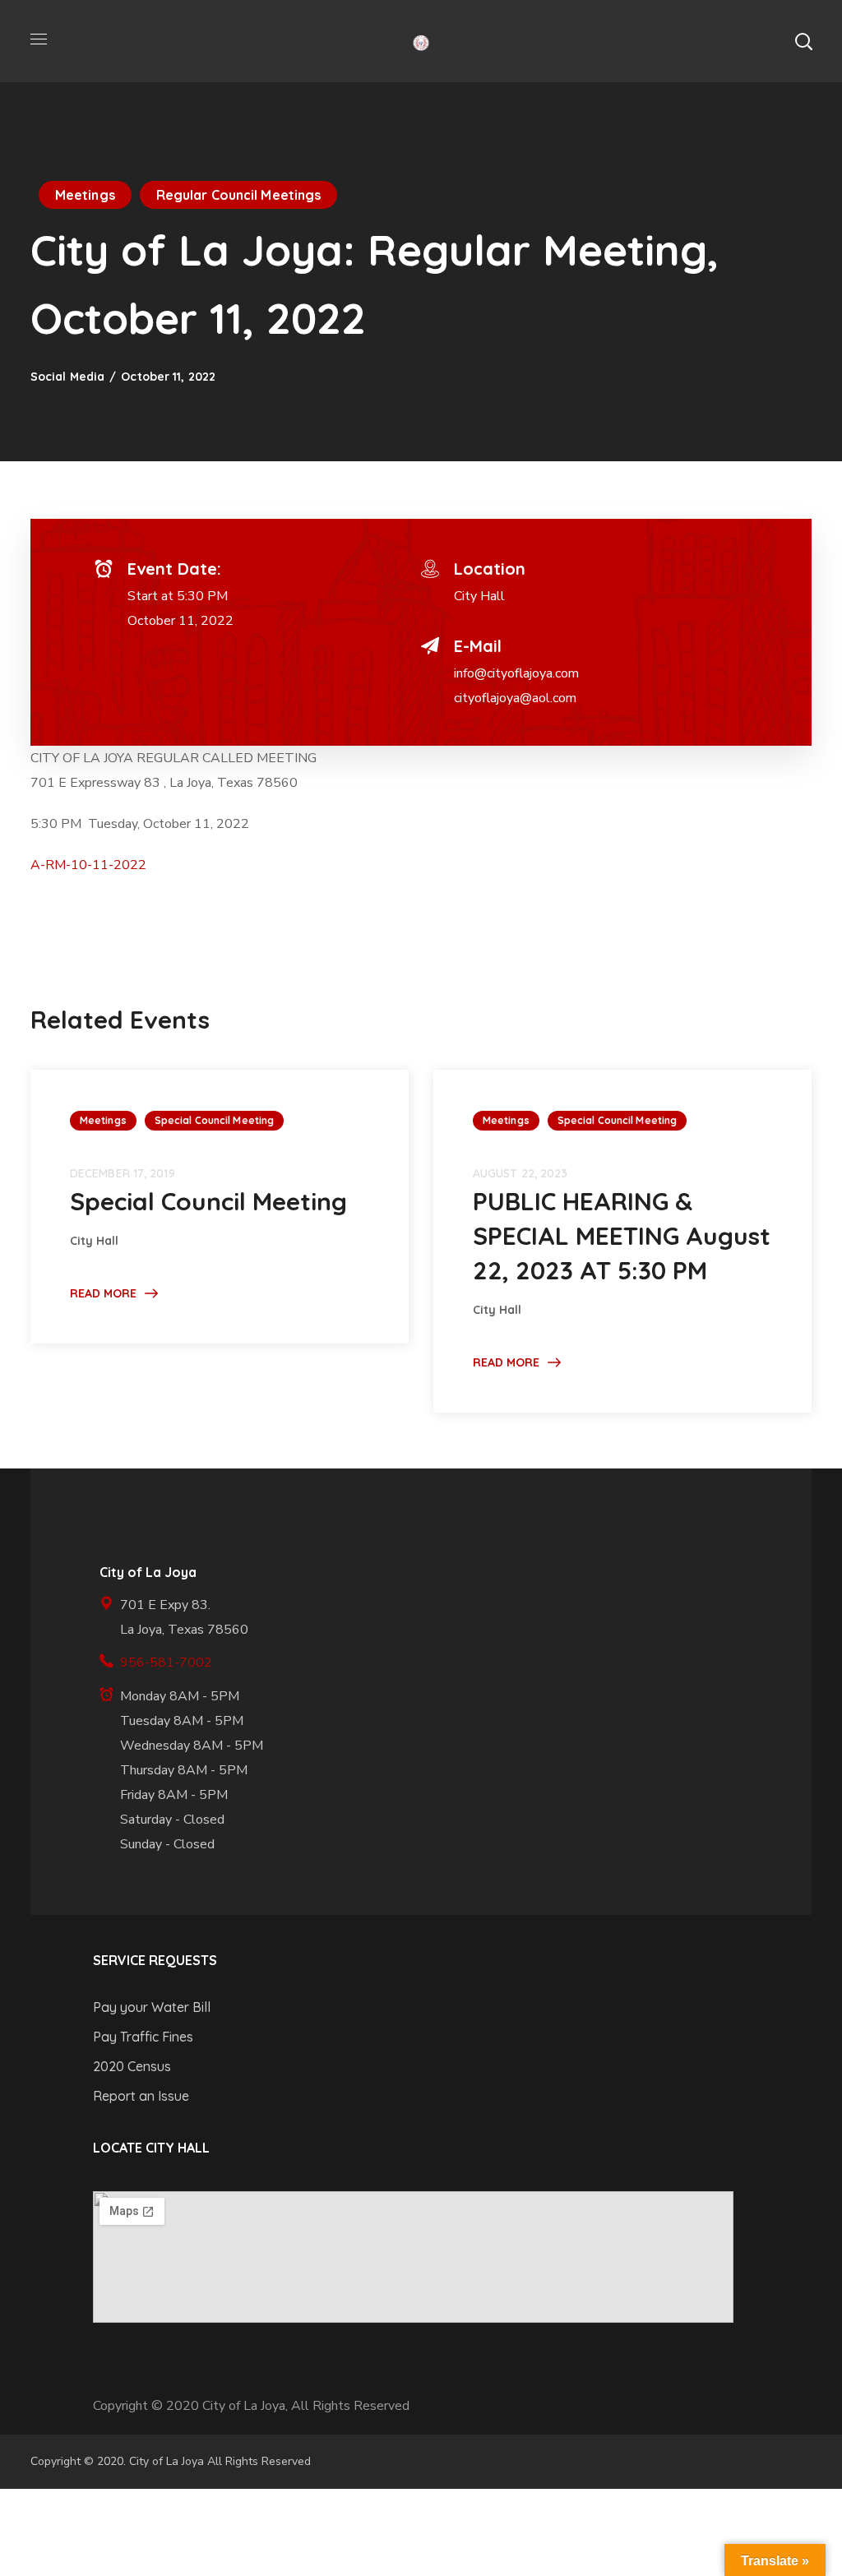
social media (67, 377)
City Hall (479, 596)
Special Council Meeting (214, 1120)
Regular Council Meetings (238, 195)
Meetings (85, 195)
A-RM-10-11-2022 (88, 865)
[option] (220, 1206)
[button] (803, 41)
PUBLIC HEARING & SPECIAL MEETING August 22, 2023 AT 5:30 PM (622, 1236)
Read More (103, 1293)
